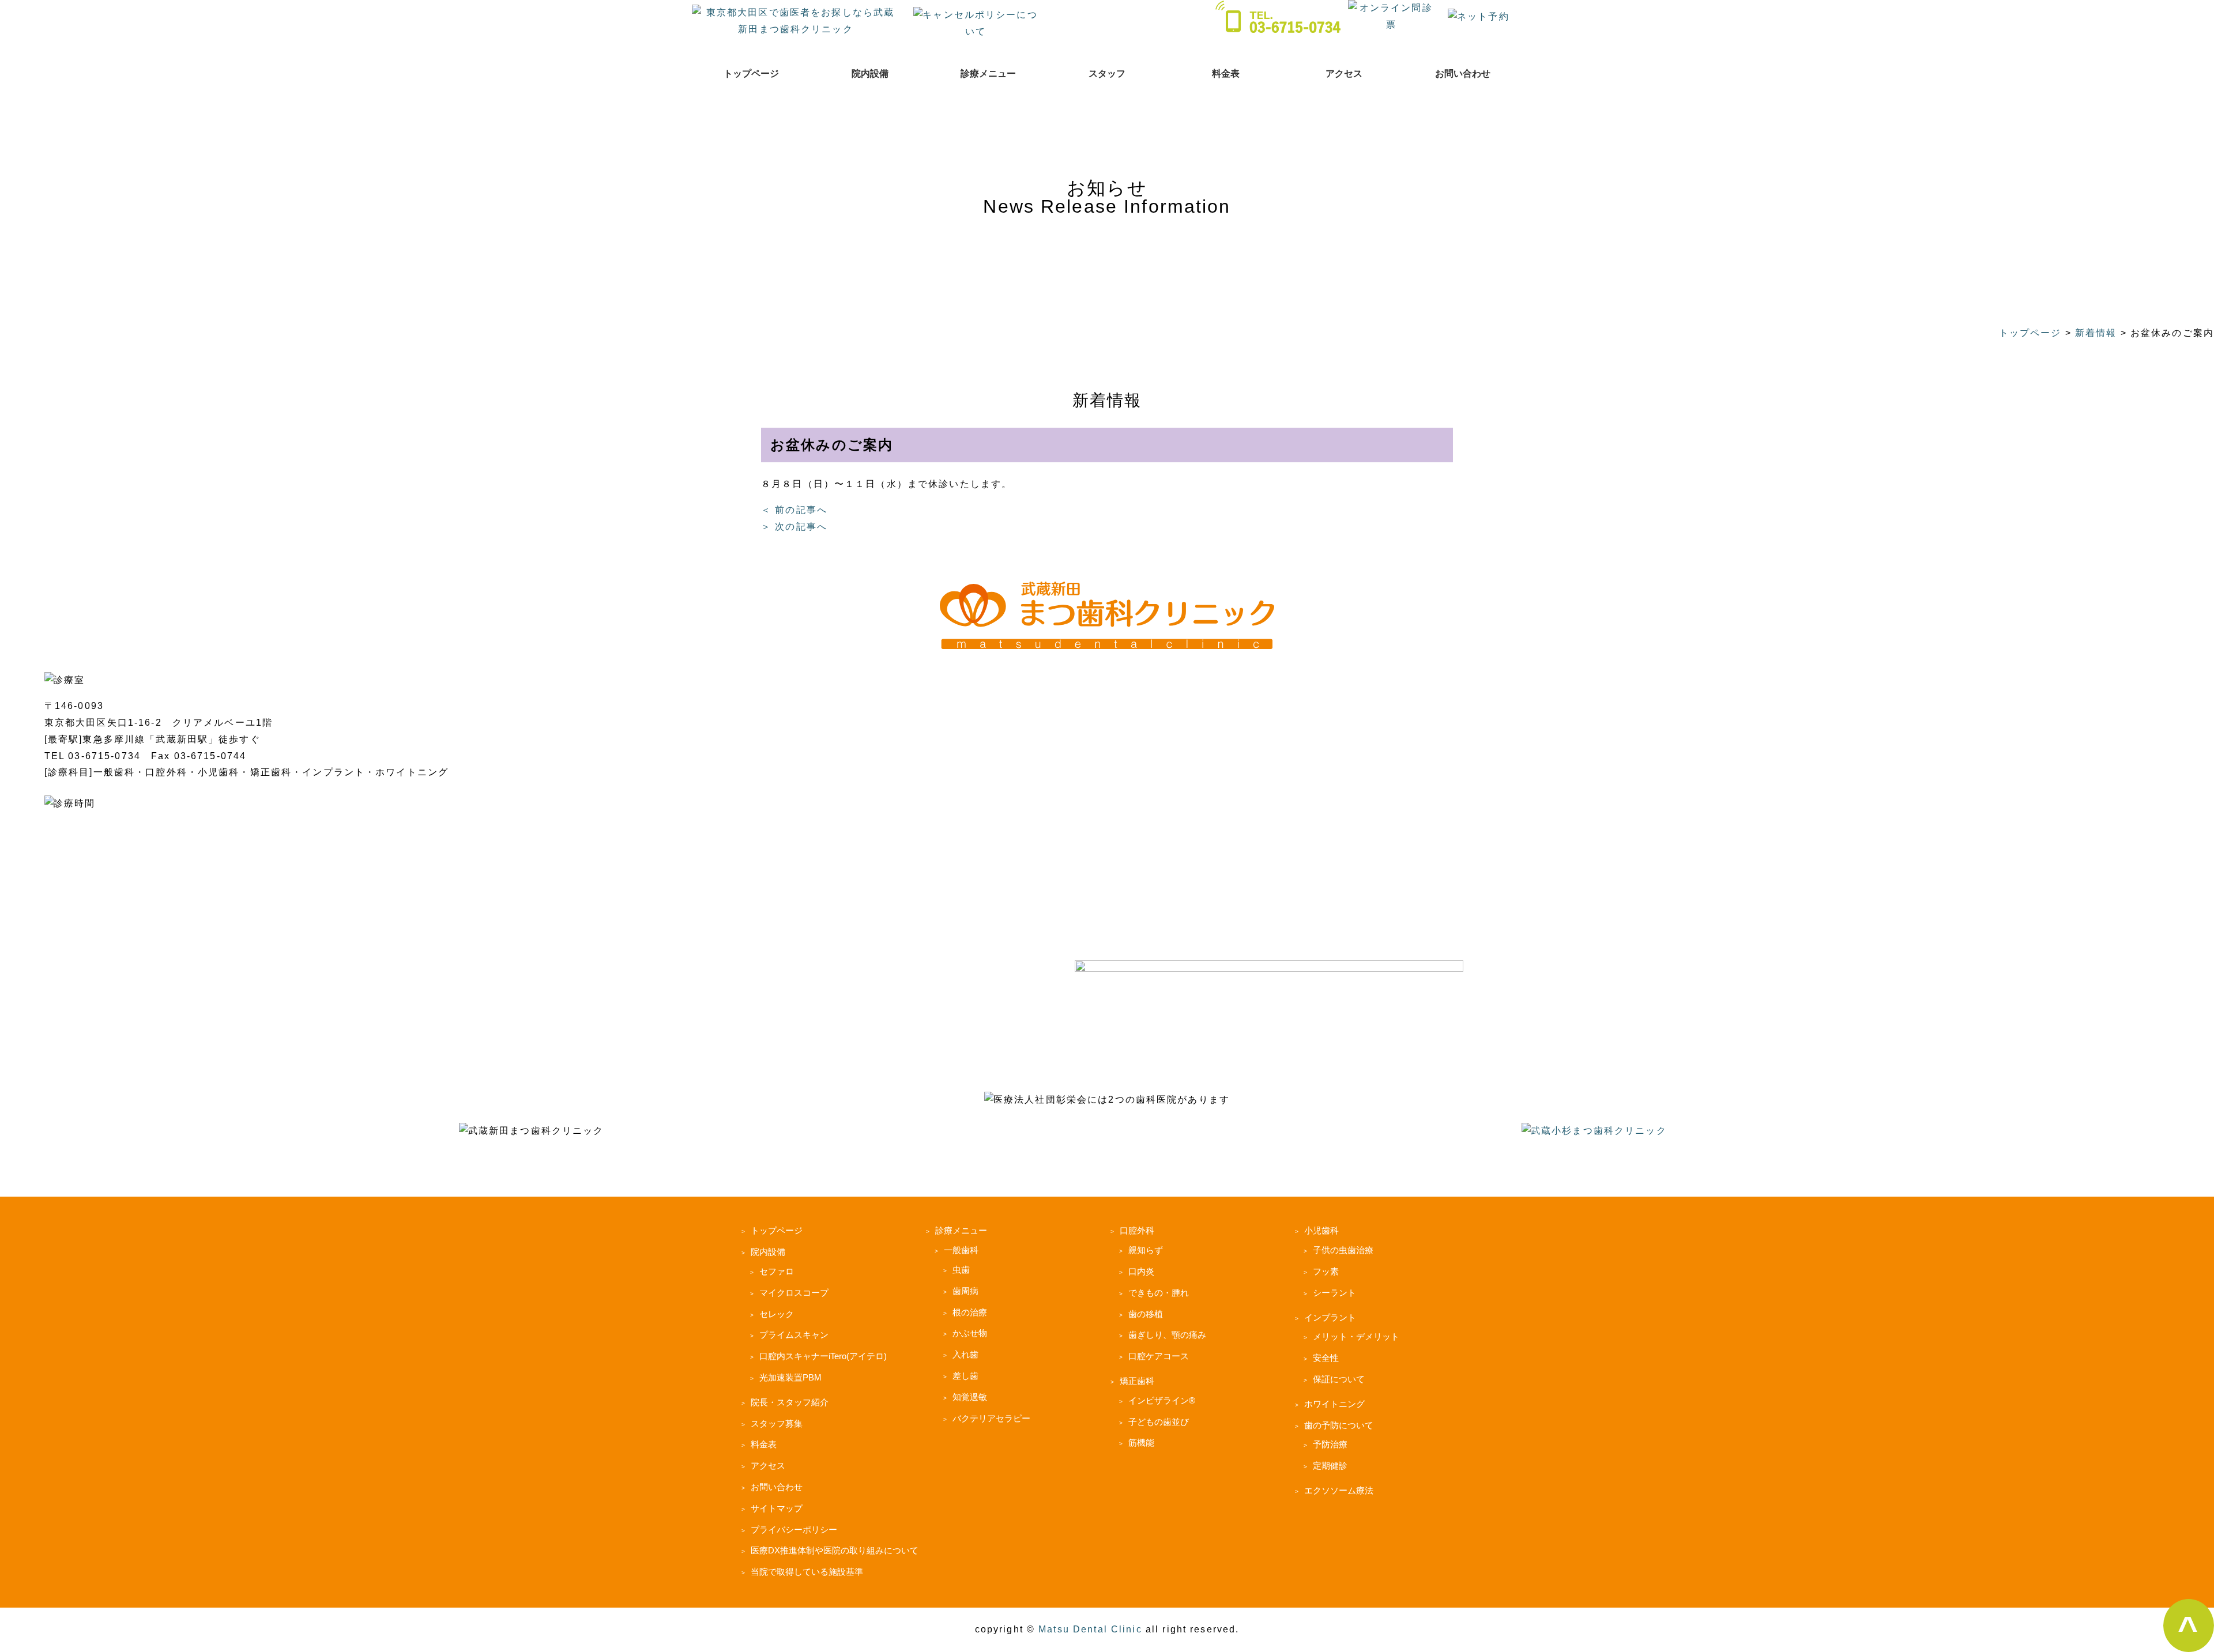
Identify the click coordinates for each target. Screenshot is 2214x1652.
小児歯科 (1321, 1230)
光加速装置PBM (790, 1377)
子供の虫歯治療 (1343, 1250)
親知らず (1146, 1250)
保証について (1339, 1379)
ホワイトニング (1334, 1404)
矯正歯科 (1137, 1381)
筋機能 (1141, 1442)
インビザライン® (1162, 1400)
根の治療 (970, 1312)
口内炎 (1141, 1271)
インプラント (1330, 1317)
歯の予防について (1339, 1425)
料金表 (1226, 74)
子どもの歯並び (1159, 1422)
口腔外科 (1137, 1230)
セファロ (777, 1271)
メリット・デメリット (1356, 1336)
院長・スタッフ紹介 (790, 1402)
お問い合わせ (1463, 74)
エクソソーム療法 (1339, 1490)
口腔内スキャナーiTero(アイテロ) (823, 1356)
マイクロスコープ (794, 1293)
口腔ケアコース (1159, 1356)
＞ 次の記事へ (794, 527)
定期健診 (1330, 1466)
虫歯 (961, 1270)
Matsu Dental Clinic (1090, 1629)
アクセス (1344, 74)
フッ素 (1326, 1271)
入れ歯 (965, 1354)
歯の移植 (1146, 1314)
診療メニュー (988, 74)
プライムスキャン (794, 1335)
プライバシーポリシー (794, 1530)
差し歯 (965, 1376)
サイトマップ (777, 1508)
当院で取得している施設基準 (807, 1572)
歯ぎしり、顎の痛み (1167, 1335)
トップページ (751, 74)
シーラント (1334, 1293)
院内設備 (870, 74)
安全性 (1326, 1358)
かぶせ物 (970, 1333)
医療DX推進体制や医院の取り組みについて (835, 1550)
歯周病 (965, 1291)
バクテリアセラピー (991, 1418)
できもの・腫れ (1159, 1293)
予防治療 (1330, 1444)
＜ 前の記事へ (794, 510)
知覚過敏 (970, 1397)
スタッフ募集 (777, 1423)
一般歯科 (961, 1250)
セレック (777, 1314)
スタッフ (1107, 74)
